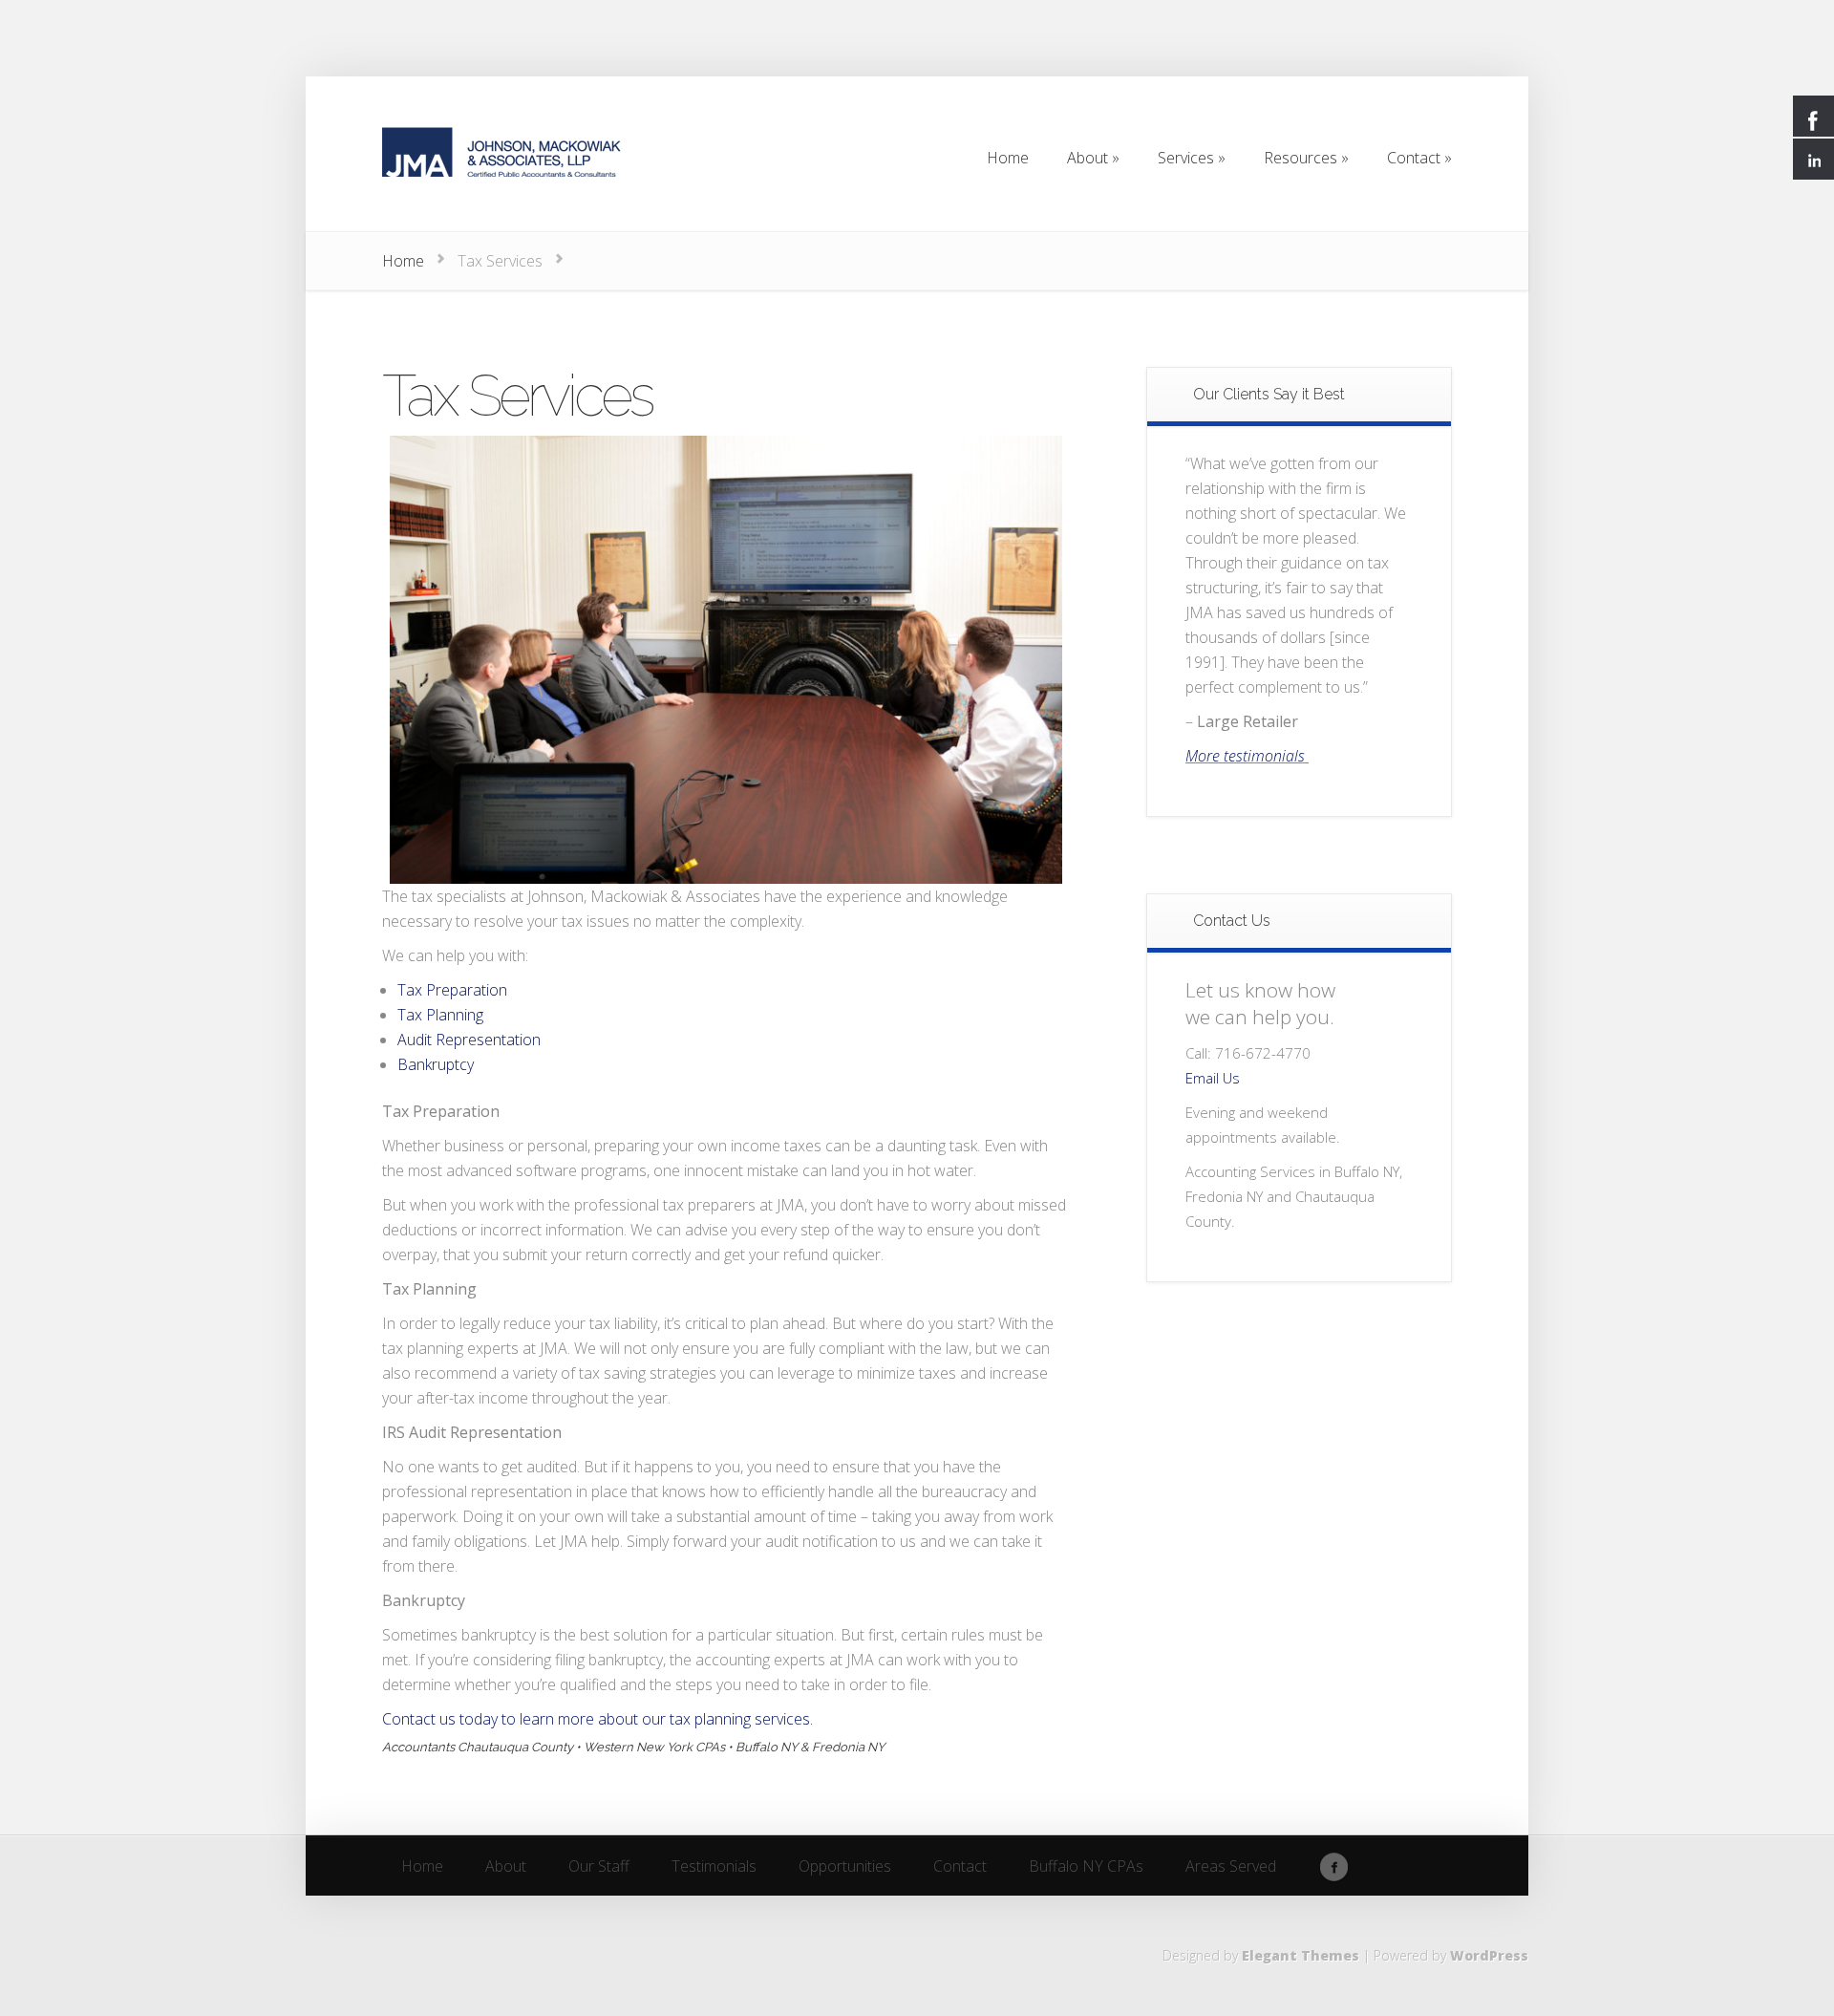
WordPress (1489, 1955)
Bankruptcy (436, 1064)
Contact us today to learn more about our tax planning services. (599, 1719)
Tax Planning (440, 1015)
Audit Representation (469, 1040)
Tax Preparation (452, 990)
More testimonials (1247, 756)
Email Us (1213, 1078)
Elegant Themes (1301, 1955)
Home (403, 261)
